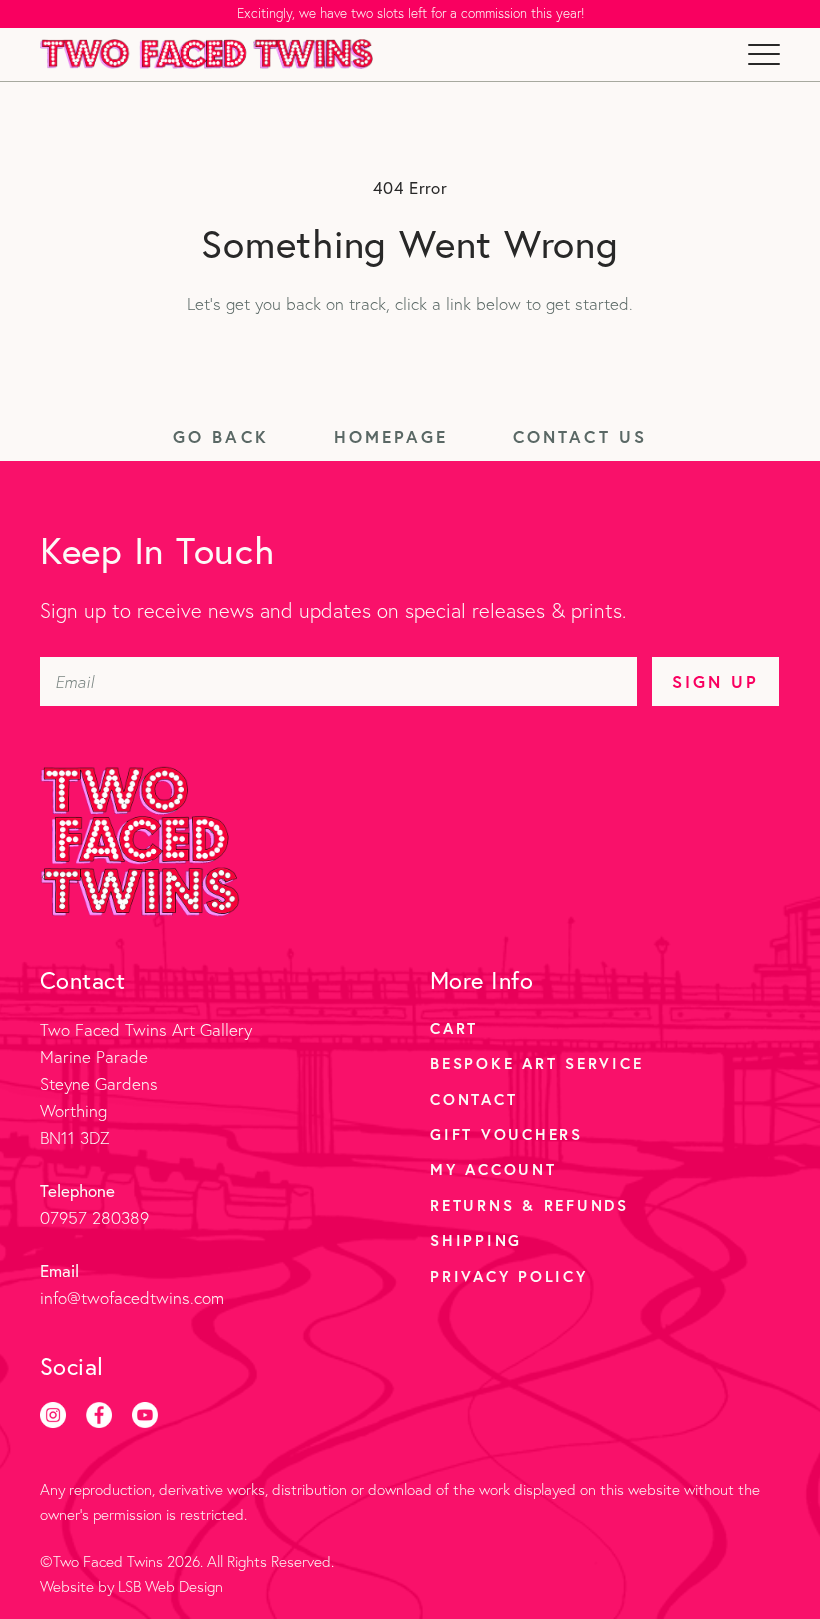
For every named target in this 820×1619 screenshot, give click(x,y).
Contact (473, 1099)
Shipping (476, 1240)
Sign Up (715, 681)
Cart (454, 1028)
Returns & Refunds (529, 1205)
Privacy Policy (509, 1276)
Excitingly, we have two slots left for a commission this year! (410, 13)
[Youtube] (145, 1415)
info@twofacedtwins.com (132, 1297)
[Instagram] (53, 1415)
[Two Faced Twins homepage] (206, 54)
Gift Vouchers (506, 1134)
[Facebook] (99, 1415)
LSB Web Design (170, 1586)
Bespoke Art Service (536, 1063)
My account (493, 1169)
